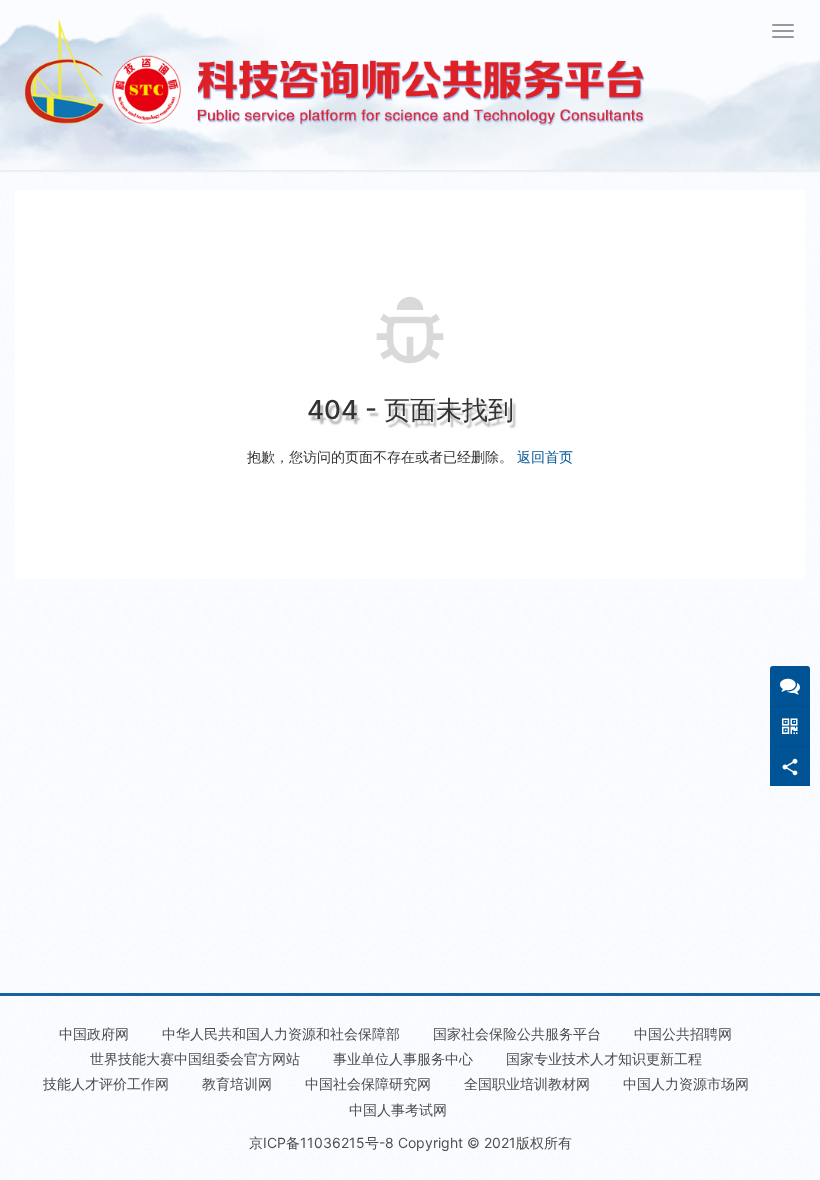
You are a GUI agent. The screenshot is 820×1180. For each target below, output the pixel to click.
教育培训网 (237, 1083)
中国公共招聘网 (683, 1033)
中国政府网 (94, 1033)
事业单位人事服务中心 (403, 1058)
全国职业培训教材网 (527, 1083)
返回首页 (545, 456)
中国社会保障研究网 (368, 1083)
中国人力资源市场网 (686, 1083)
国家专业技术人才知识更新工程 (604, 1058)
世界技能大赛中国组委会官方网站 (195, 1058)
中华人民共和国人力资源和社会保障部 (281, 1033)
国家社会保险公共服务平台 (517, 1033)
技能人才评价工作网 (106, 1083)
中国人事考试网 (398, 1109)
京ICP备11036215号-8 (321, 1142)
